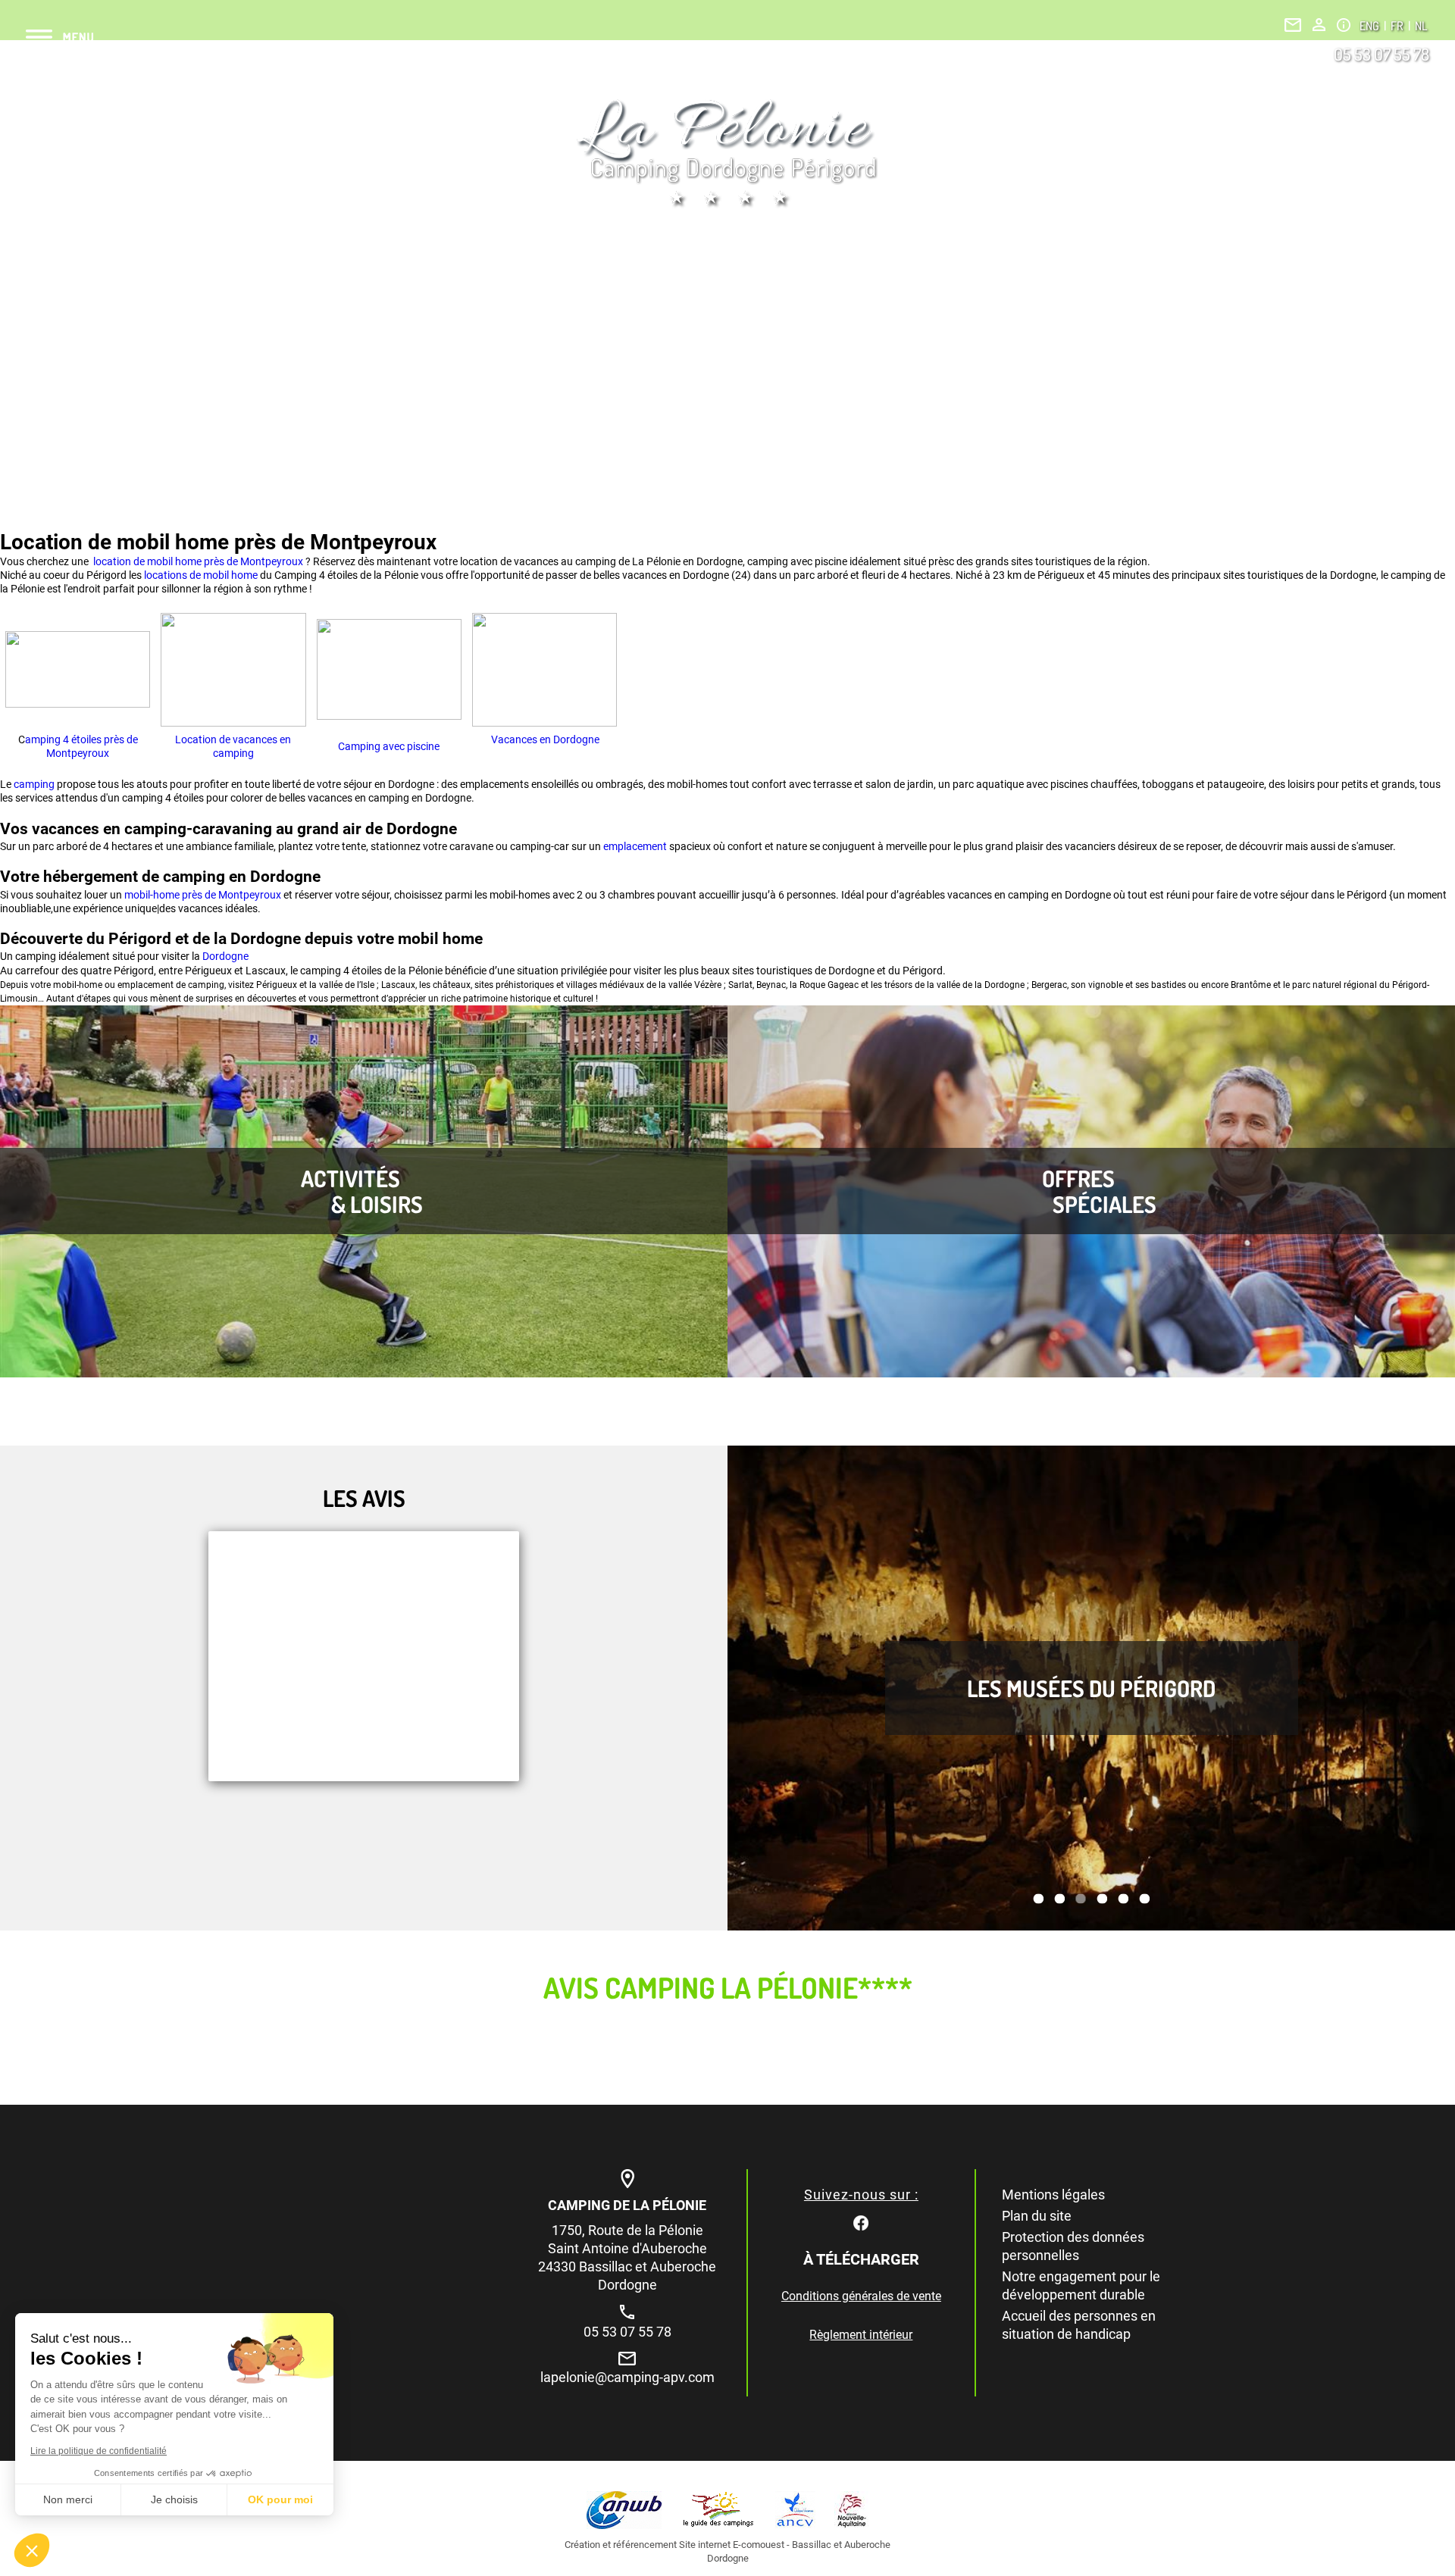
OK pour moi (280, 2499)
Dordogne (225, 956)
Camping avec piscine (389, 746)
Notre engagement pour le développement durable (1081, 2285)
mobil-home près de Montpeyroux (203, 895)
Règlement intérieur (861, 2335)
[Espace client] (1319, 25)
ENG (1371, 26)
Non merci (68, 2499)
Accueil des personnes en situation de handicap (1079, 2325)
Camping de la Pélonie (627, 2205)
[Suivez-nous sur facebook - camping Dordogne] (861, 2222)
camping (35, 784)
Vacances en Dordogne (544, 739)
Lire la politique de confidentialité (99, 2451)
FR (1398, 26)
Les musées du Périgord (1091, 1688)
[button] (32, 2550)
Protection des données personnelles (1073, 2246)
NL (1421, 26)
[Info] (1344, 25)
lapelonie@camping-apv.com (627, 2377)
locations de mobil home (201, 575)
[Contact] (1293, 25)
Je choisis (174, 2499)
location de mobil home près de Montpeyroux (197, 561)
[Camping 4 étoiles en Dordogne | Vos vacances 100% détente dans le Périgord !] (727, 153)
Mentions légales (1053, 2195)
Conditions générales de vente (861, 2296)
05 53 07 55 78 (1381, 54)
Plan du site (1037, 2216)
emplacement (636, 846)
